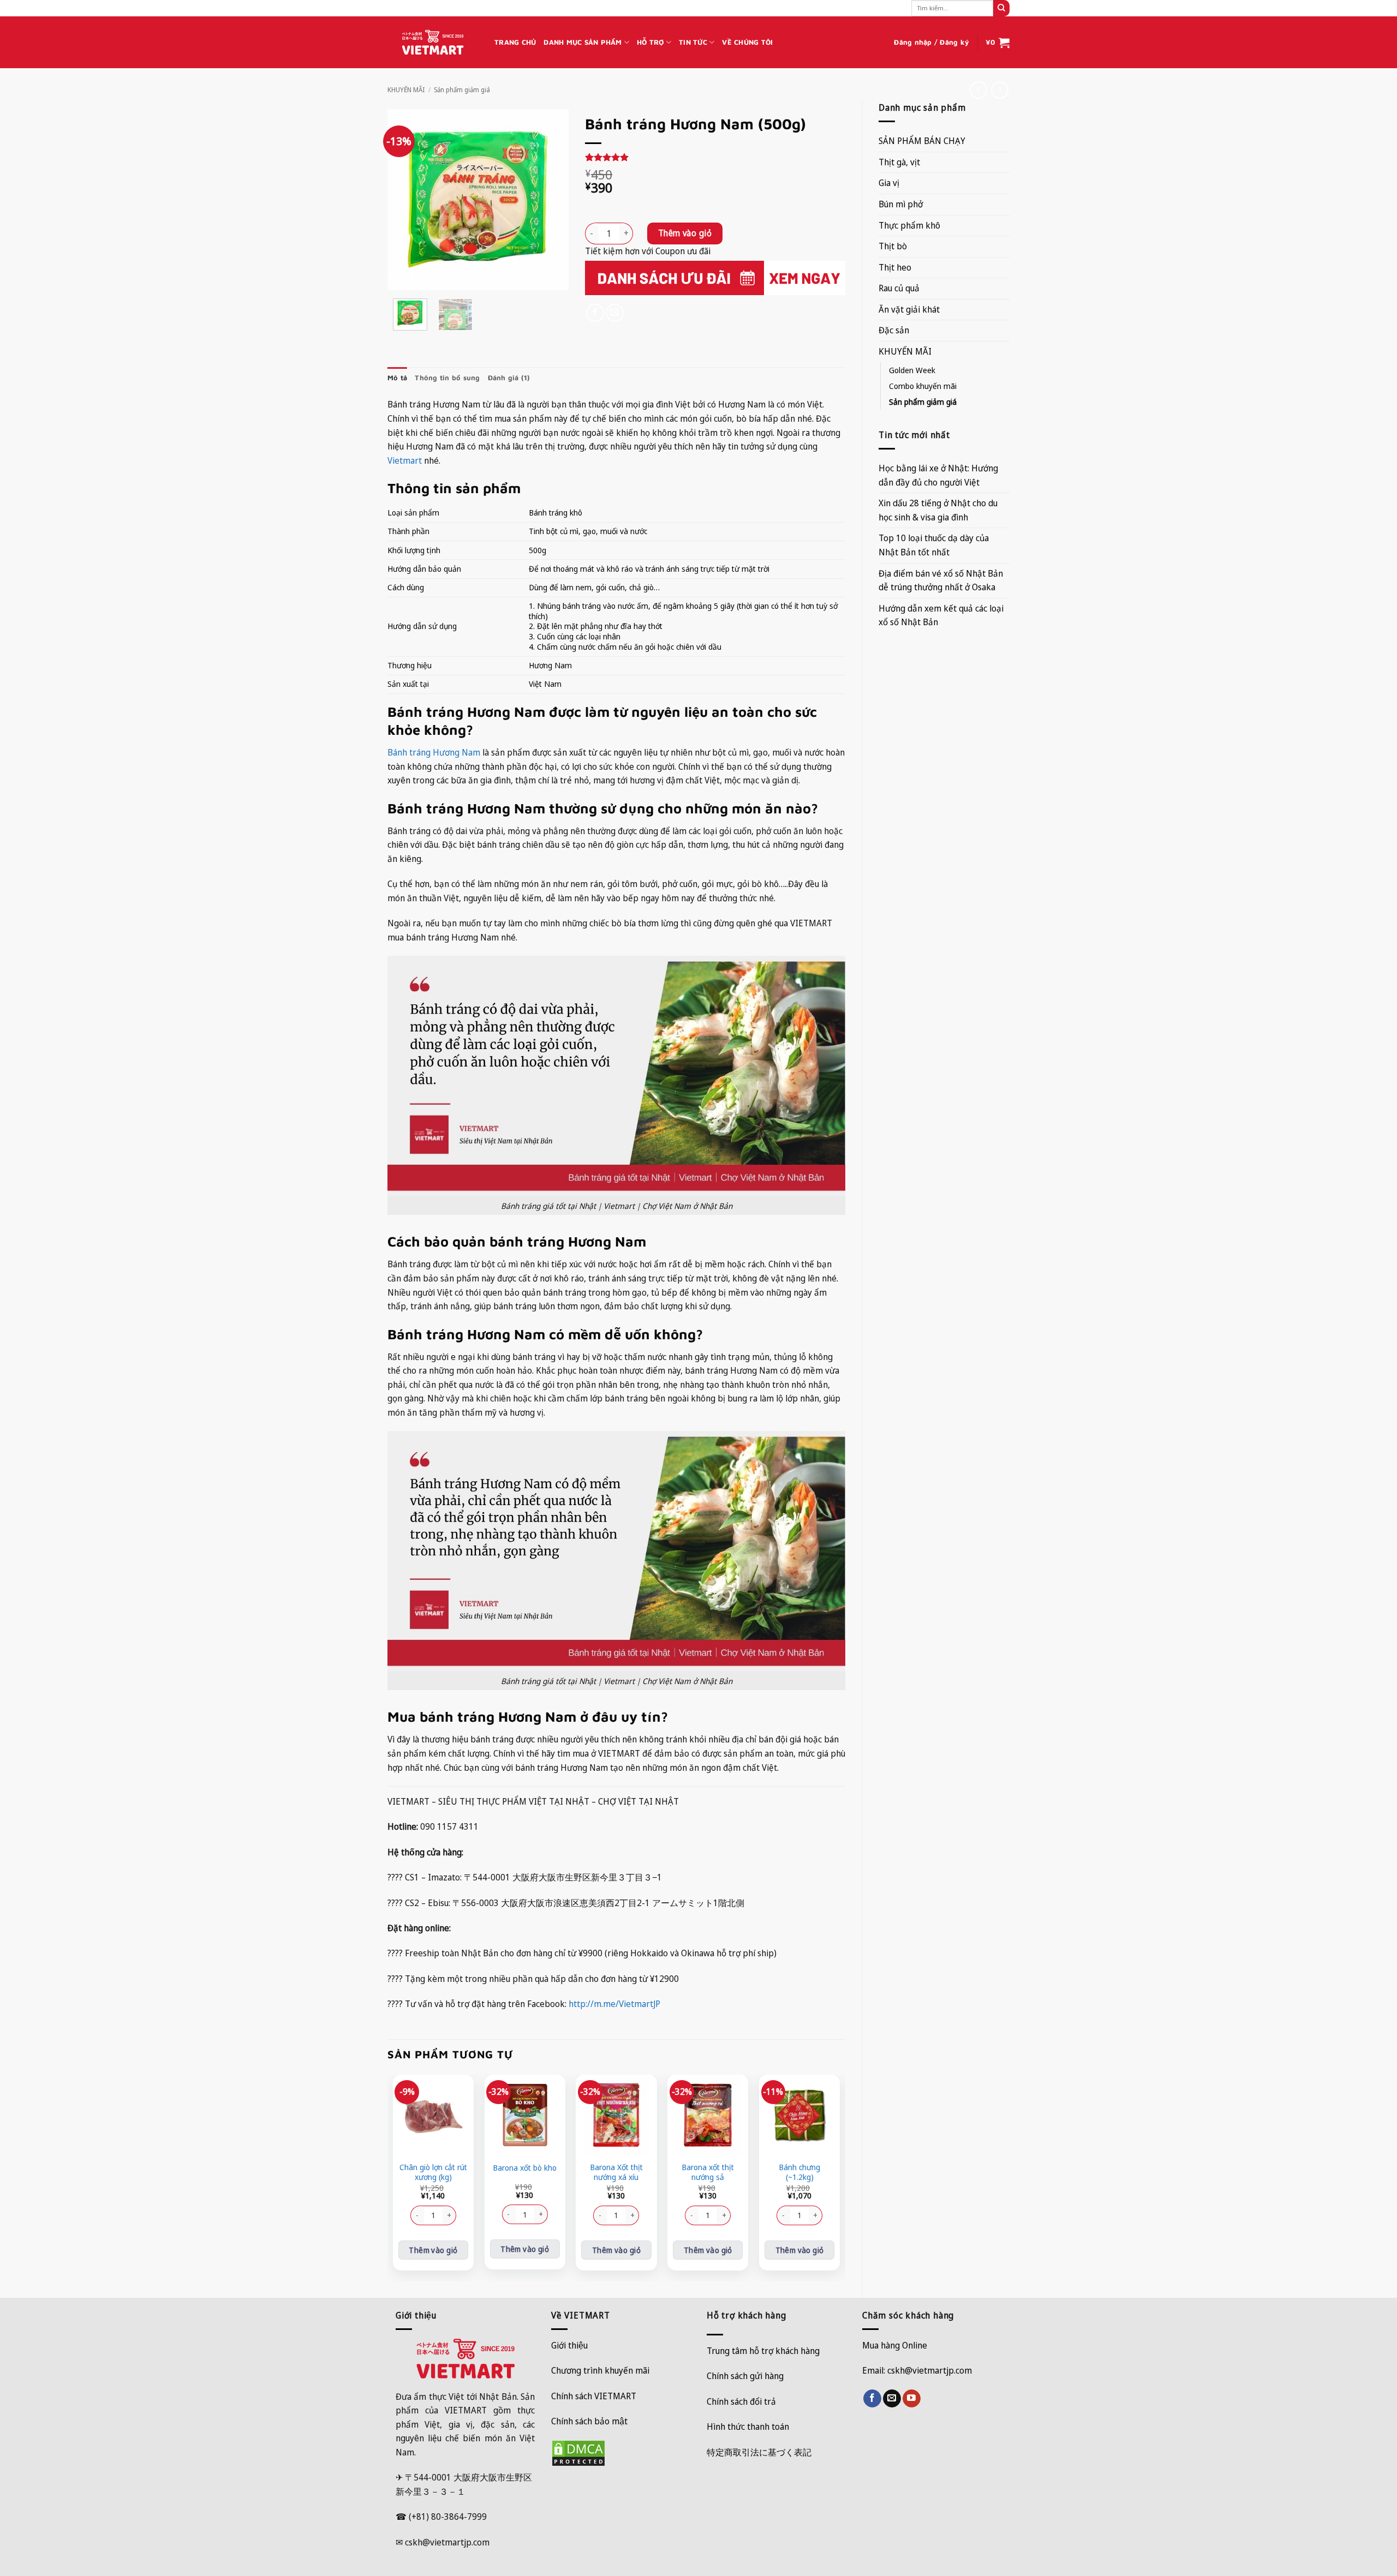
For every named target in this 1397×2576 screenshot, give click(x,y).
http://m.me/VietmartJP (614, 2004)
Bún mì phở (901, 204)
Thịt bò (893, 246)
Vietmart (405, 460)
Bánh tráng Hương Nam (434, 752)
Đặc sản (894, 330)
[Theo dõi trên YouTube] (912, 2399)
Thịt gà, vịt (899, 162)
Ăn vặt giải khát (909, 309)
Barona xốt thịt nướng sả (708, 2173)
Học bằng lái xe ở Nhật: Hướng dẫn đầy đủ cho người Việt (938, 475)
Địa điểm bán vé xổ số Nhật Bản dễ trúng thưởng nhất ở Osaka (941, 580)
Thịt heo (895, 267)
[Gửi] (1001, 8)
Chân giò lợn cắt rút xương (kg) (433, 2173)
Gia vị (889, 183)
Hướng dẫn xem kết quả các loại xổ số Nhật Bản (941, 615)
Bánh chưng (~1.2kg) (799, 2173)
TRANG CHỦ (515, 42)
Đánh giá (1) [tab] (509, 378)
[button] (932, 43)
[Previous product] (999, 90)
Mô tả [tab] (397, 378)
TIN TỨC (693, 42)
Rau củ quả (899, 288)
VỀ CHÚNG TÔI (747, 42)
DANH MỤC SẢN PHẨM (583, 42)
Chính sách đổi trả (741, 2401)
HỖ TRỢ (650, 42)
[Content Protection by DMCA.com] (578, 2453)
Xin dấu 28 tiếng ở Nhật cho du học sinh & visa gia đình (938, 510)
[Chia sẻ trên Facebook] (595, 313)
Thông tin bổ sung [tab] (447, 378)
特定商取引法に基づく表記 (759, 2452)
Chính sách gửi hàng (745, 2376)
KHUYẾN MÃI (406, 90)
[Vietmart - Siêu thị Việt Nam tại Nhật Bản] (433, 43)
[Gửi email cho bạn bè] (615, 313)
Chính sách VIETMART (594, 2396)
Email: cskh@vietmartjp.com (917, 2370)
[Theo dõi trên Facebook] (872, 2399)
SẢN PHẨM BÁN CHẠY (922, 141)
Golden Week (912, 370)
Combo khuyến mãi (923, 386)
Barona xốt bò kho (525, 2168)
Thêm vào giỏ (685, 233)
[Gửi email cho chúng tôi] (892, 2399)
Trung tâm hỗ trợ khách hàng (763, 2351)
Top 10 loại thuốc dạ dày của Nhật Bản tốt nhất (934, 545)
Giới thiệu (569, 2345)
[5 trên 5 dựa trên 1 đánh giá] (715, 157)
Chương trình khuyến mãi (600, 2370)
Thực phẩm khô (909, 225)
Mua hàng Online (895, 2345)
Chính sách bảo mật (589, 2421)
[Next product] (978, 90)
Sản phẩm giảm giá (462, 90)
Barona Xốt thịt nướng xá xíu (616, 2173)
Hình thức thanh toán (748, 2427)
